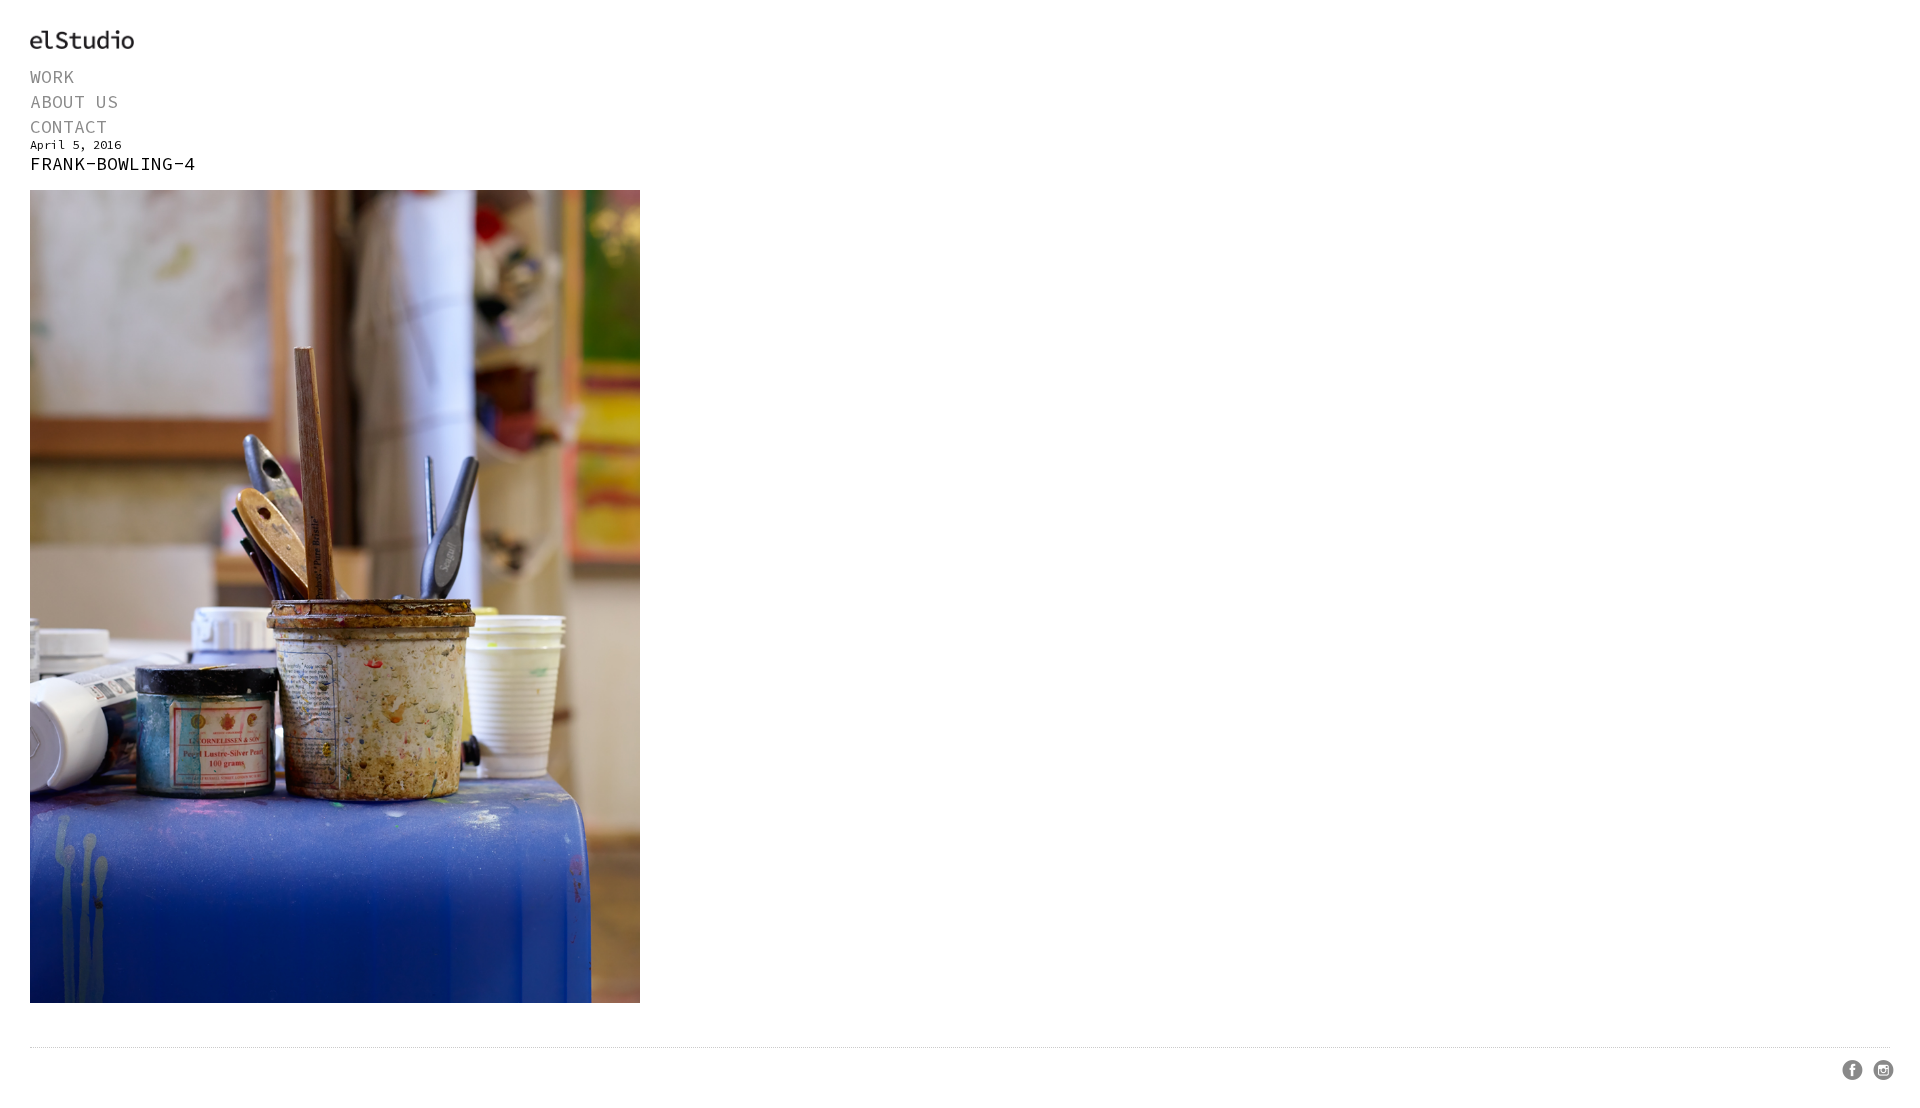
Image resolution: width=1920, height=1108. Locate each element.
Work (52, 76)
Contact (68, 126)
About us (74, 101)
